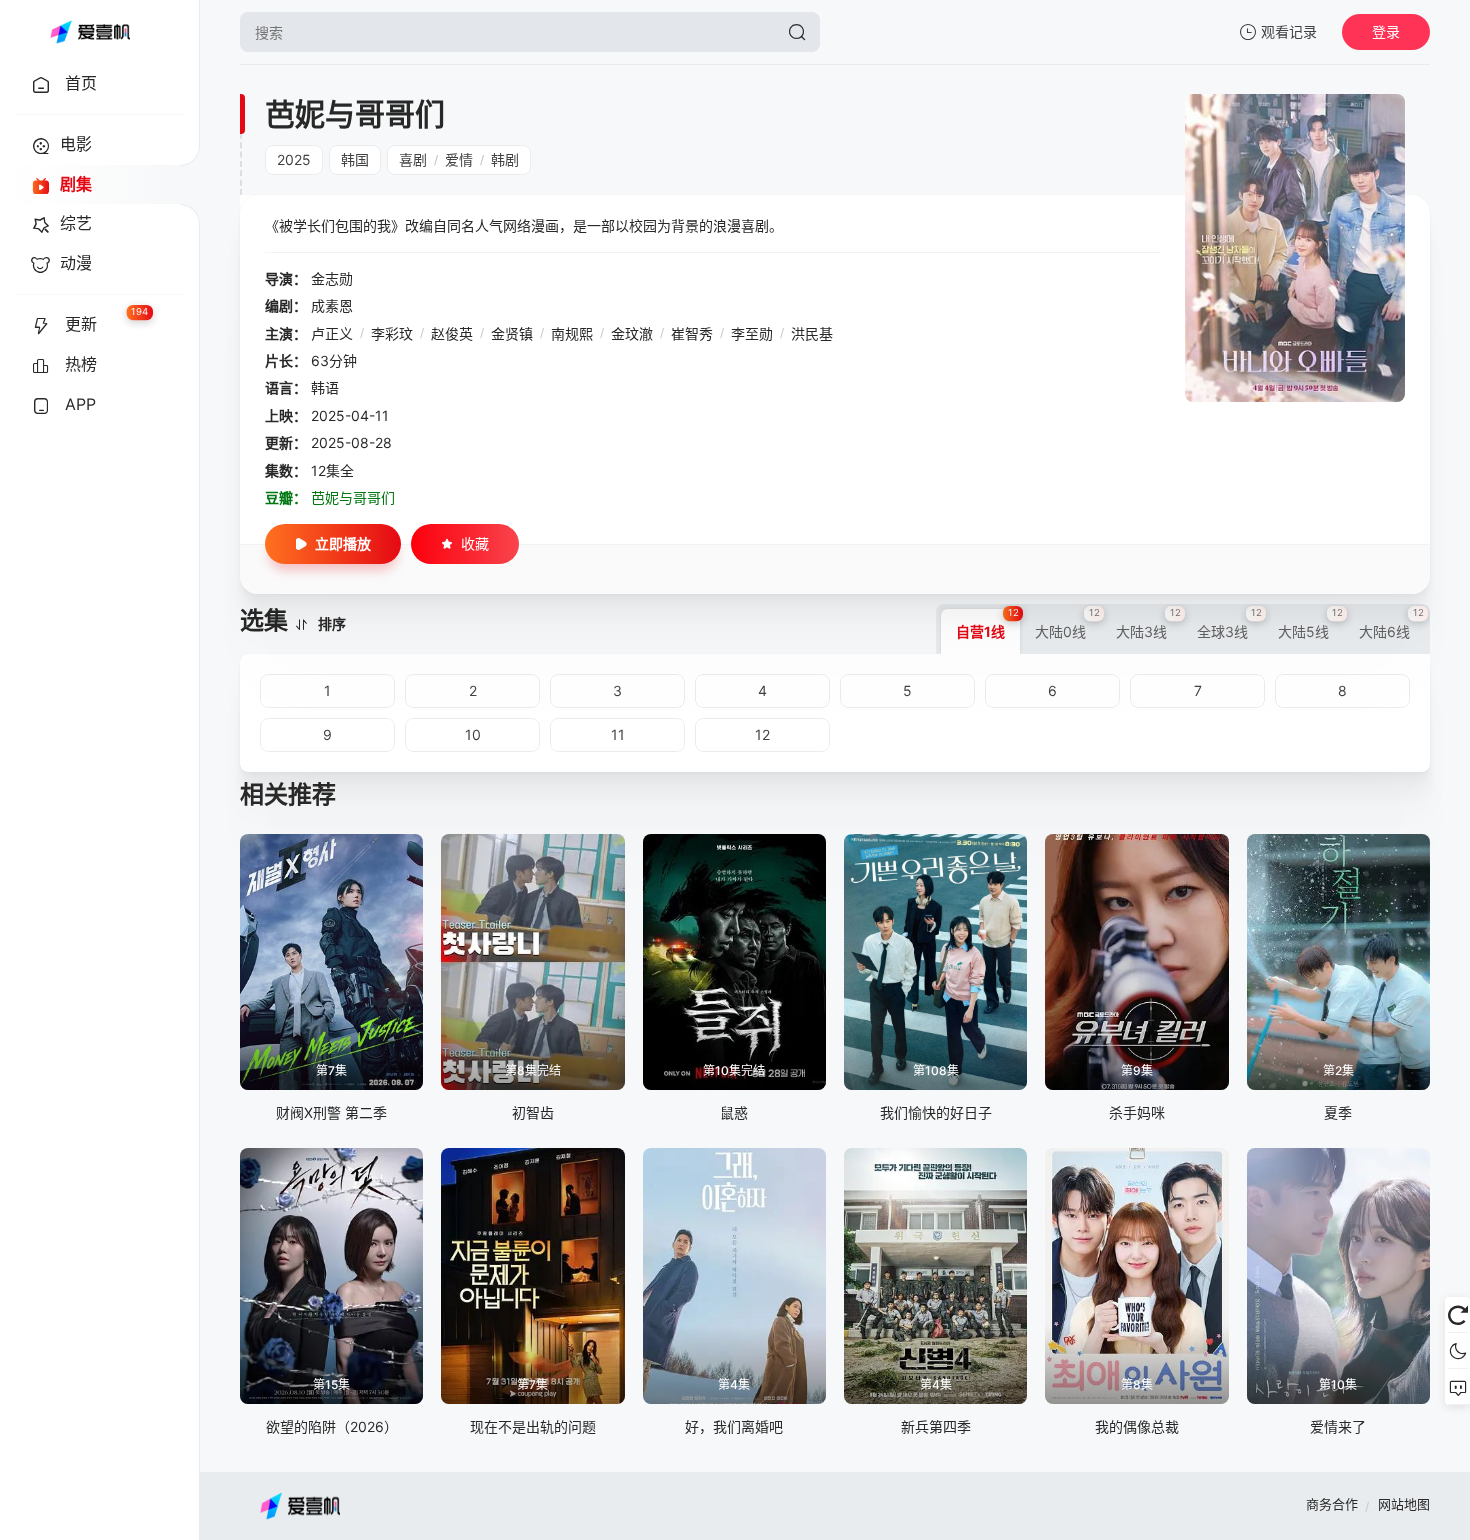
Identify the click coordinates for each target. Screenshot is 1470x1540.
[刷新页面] (1457, 1315)
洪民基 (812, 333)
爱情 (459, 159)
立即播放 (343, 543)
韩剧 (505, 159)
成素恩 (332, 305)
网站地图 (1404, 1504)
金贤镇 (512, 333)
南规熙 (572, 333)
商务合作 (1332, 1504)
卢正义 (332, 333)
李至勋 (752, 333)
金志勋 (332, 278)
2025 (294, 159)
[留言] (1457, 1387)
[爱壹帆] (90, 32)
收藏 (475, 543)
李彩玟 (392, 333)
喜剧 (413, 159)
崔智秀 (692, 333)
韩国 (355, 159)
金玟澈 (632, 333)
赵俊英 (452, 333)
